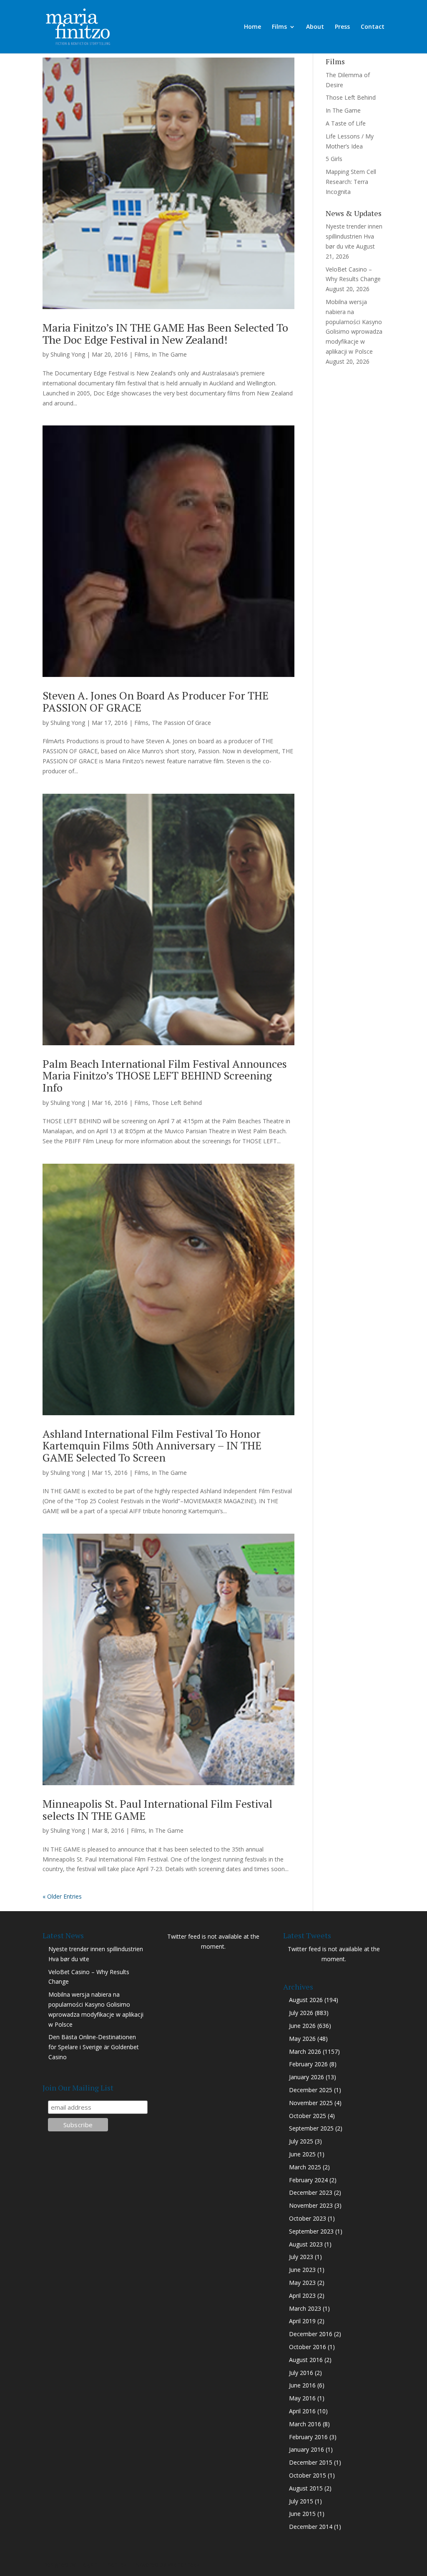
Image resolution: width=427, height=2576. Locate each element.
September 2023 (311, 2231)
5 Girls (334, 159)
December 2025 (311, 2090)
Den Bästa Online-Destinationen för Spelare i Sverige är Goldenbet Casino (94, 2047)
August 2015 (306, 2488)
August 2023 (306, 2244)
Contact (373, 27)
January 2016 (306, 2449)
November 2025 (311, 2103)
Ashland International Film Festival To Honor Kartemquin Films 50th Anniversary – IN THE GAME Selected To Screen (152, 1445)
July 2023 (301, 2257)
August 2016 (306, 2360)
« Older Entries (62, 1896)
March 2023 (305, 2308)
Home (252, 27)
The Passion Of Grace (181, 723)
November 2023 (311, 2205)
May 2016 (302, 2398)
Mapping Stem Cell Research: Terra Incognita (351, 182)
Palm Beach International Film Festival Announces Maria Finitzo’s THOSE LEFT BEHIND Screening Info (165, 1075)
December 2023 (311, 2192)
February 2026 (308, 2064)
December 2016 (311, 2334)
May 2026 (302, 2039)
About (315, 27)
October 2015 (308, 2475)
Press (342, 27)
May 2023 (302, 2283)
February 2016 (308, 2437)
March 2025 (305, 2167)
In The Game (169, 354)
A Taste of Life (346, 123)
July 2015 (301, 2501)
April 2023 (302, 2296)
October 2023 (308, 2218)
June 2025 (302, 2154)
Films (279, 27)
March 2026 (305, 2051)
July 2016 (301, 2373)
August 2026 (306, 2000)
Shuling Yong (68, 354)
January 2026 (306, 2077)
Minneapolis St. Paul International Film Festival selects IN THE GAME (157, 1810)
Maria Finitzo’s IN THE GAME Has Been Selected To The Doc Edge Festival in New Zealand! (165, 333)
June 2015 (302, 2514)
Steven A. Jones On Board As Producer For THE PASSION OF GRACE (156, 701)
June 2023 (302, 2270)
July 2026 (301, 2013)
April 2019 (302, 2321)
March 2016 (305, 2424)
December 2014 (311, 2527)
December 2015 (311, 2462)
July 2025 (301, 2141)
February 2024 (308, 2180)
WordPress (184, 2565)
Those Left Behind (177, 1103)
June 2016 (302, 2385)
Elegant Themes (102, 2565)
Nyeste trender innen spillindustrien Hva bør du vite (354, 236)
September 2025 (311, 2128)
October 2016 (308, 2347)
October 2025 (308, 2116)
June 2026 (302, 2026)
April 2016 (302, 2411)
